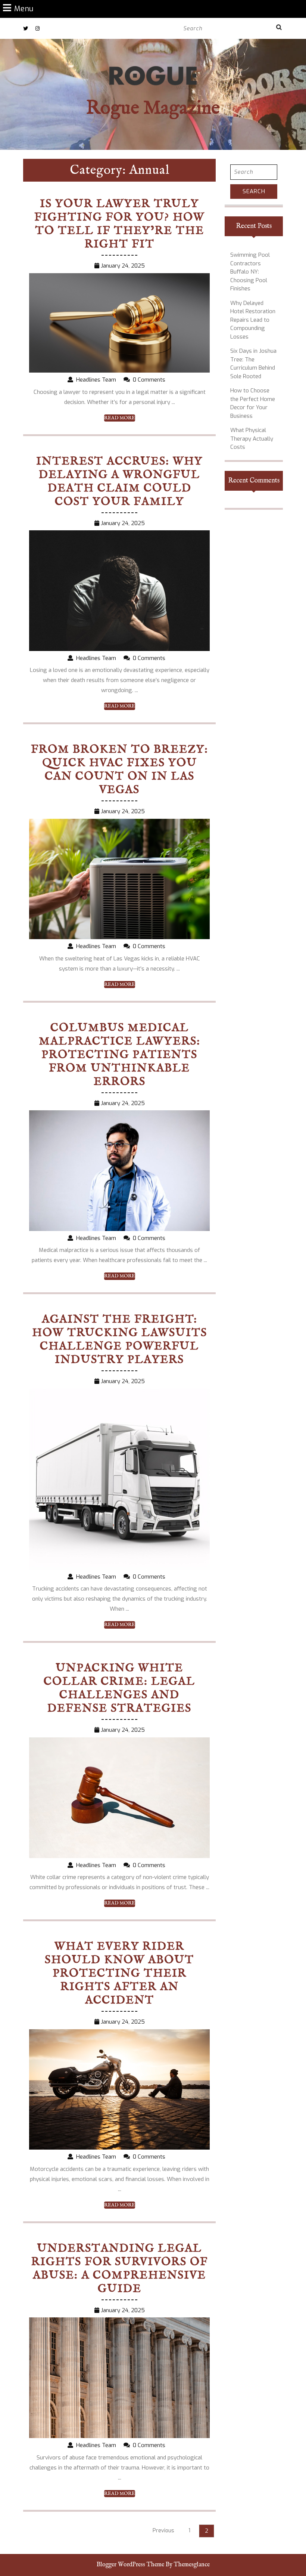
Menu (24, 8)
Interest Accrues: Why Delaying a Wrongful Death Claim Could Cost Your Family (119, 482)
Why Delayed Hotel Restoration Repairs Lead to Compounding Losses (253, 320)
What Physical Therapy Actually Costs (252, 439)
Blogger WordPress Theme (130, 2565)
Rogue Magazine (153, 109)
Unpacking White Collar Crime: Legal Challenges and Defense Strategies (119, 1688)
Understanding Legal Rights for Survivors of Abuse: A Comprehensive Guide (120, 2269)
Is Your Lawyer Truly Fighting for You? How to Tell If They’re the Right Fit (119, 224)
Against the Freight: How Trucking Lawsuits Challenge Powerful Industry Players (120, 1340)
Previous (163, 2531)
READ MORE (120, 418)
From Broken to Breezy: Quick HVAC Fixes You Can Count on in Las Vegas (120, 770)
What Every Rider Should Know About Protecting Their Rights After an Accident (119, 1974)
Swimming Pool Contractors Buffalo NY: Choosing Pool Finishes (250, 272)
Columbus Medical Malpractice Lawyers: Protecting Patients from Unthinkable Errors (120, 1055)
